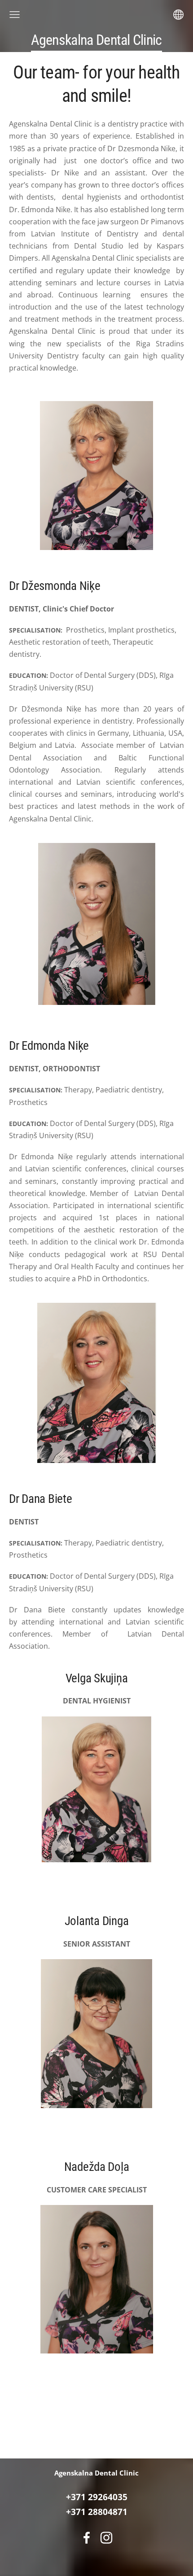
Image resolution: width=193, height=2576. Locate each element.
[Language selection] (178, 15)
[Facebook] (87, 2538)
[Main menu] (15, 15)
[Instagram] (106, 2538)
